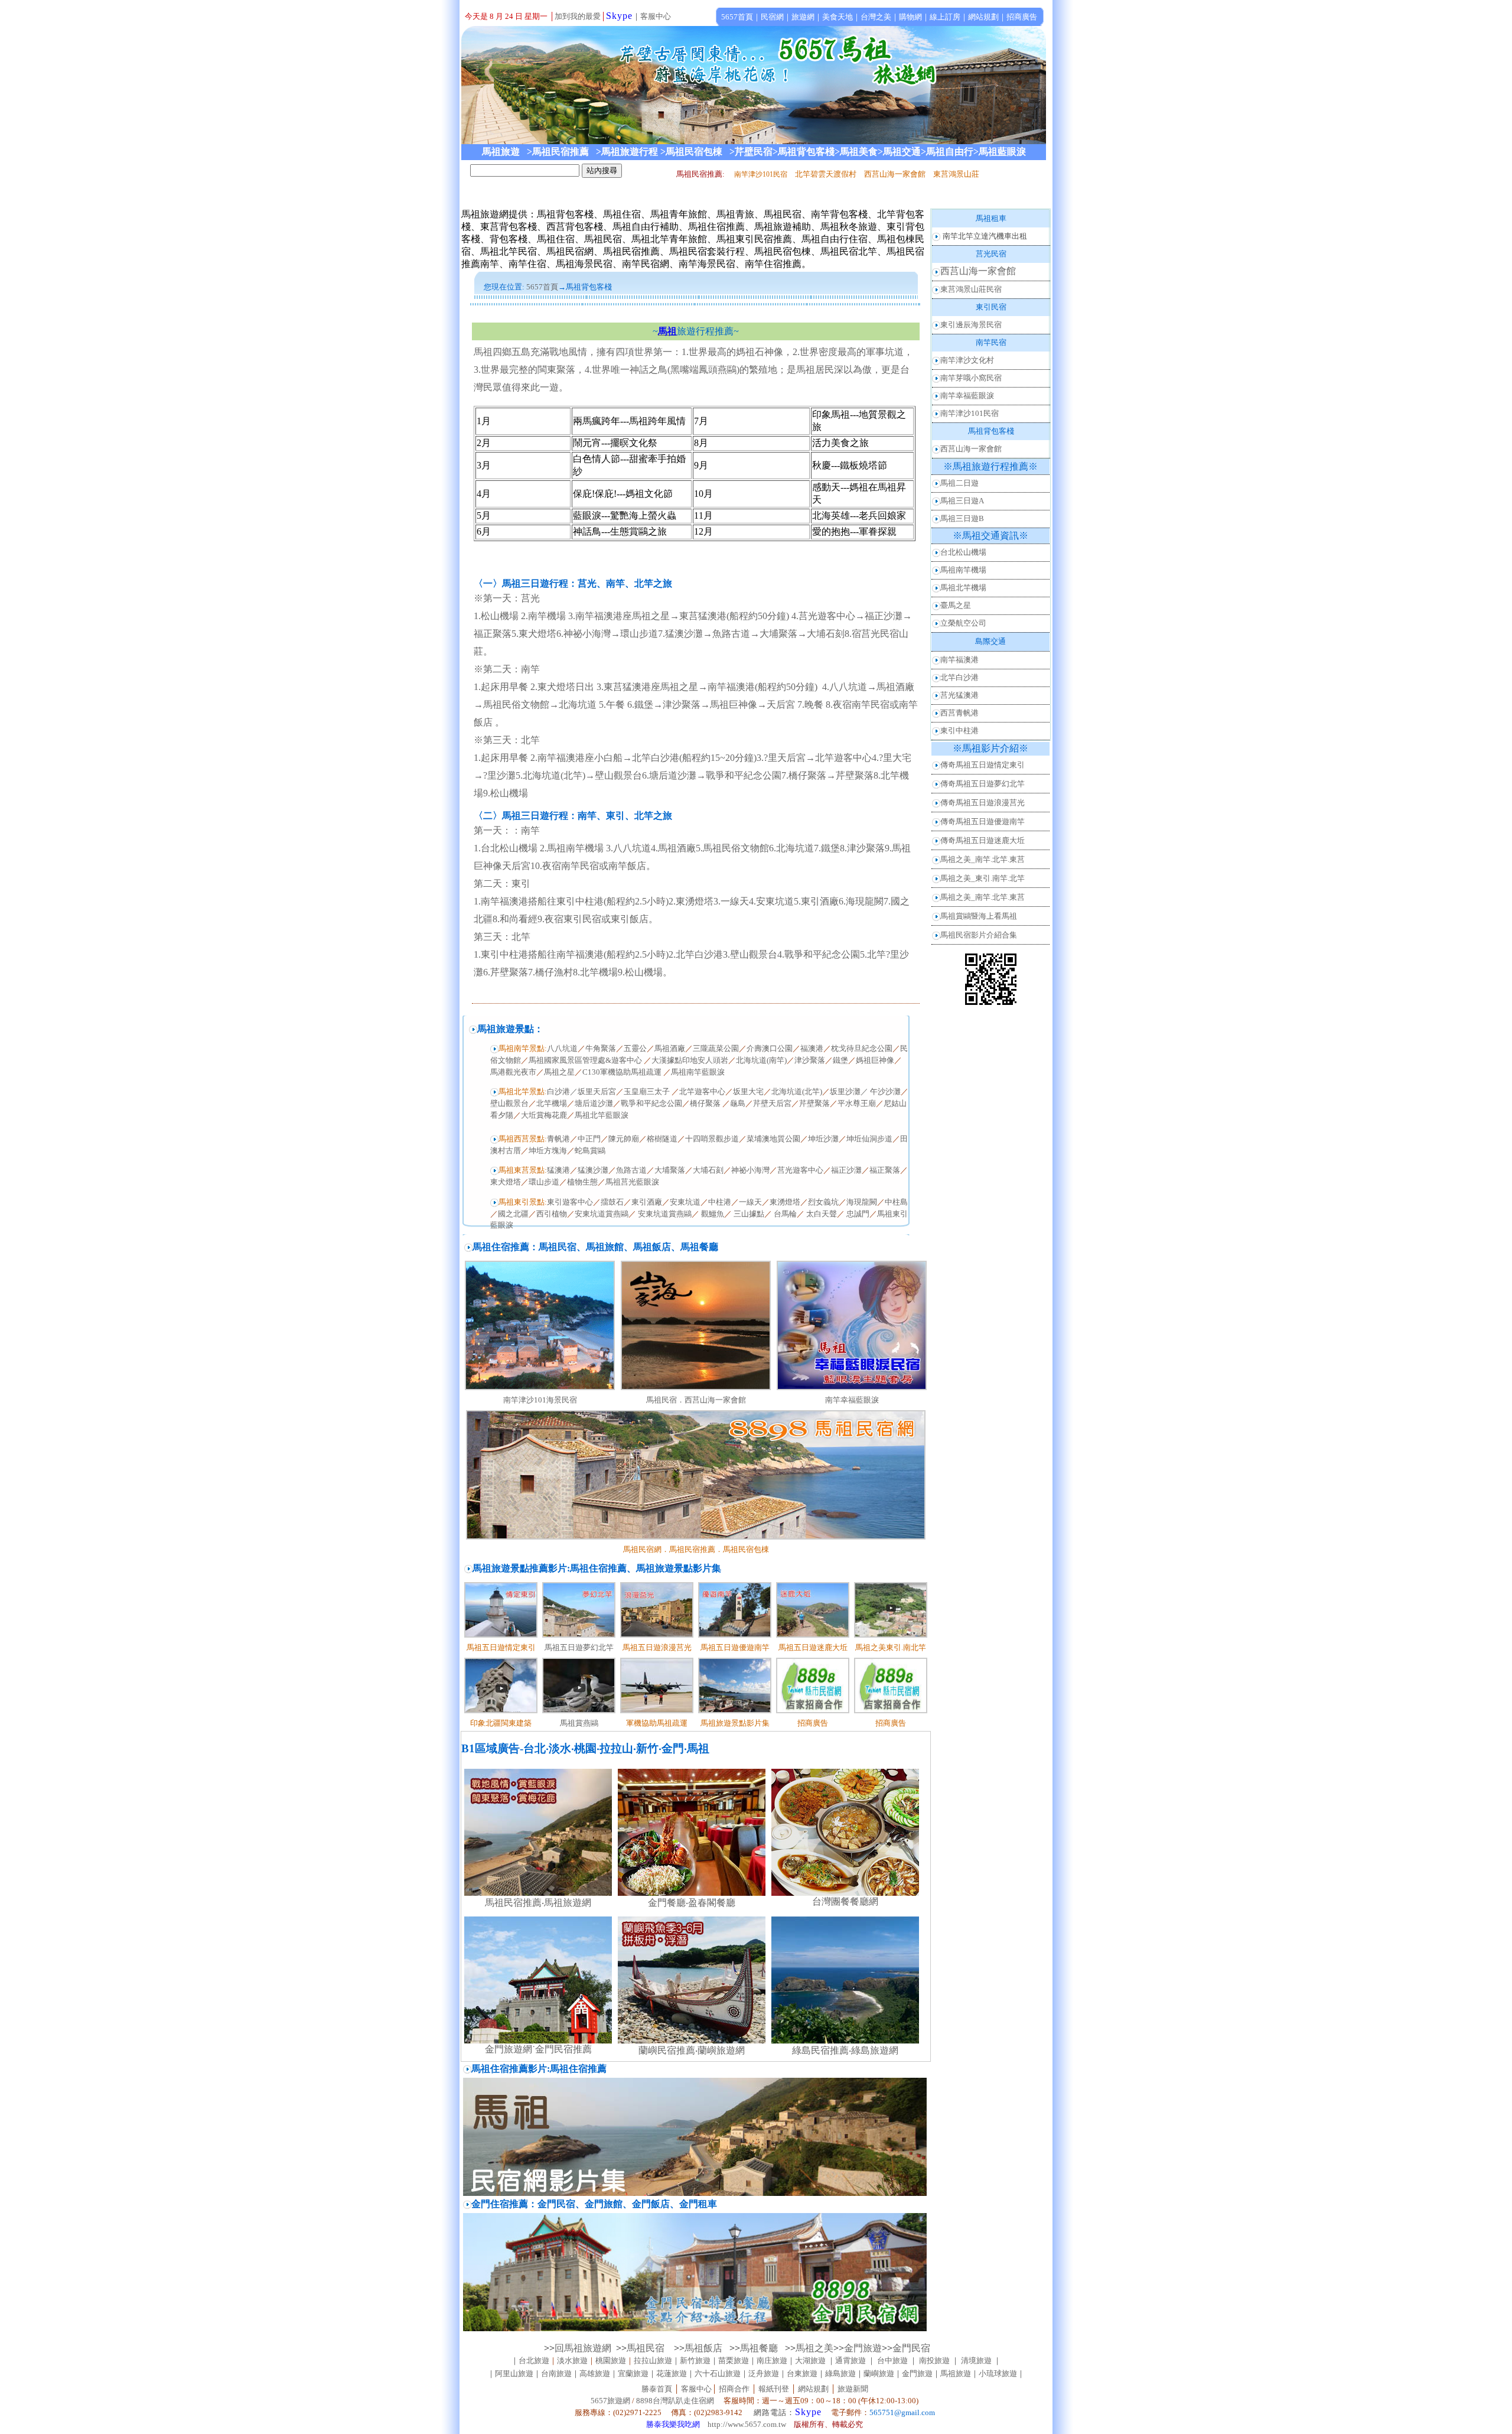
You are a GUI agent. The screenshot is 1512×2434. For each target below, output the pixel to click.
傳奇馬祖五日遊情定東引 (983, 765)
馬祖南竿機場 (963, 570)
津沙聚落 (810, 1060)
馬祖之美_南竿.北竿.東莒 (983, 859)
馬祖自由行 (950, 152)
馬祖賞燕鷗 (579, 1723)
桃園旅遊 (611, 2360)
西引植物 (552, 1214)
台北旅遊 (534, 2360)
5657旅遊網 (610, 2401)
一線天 (750, 1202)
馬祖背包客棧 (806, 152)
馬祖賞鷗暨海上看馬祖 (979, 916)
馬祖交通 (902, 152)
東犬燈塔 (506, 1182)
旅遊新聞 (853, 2389)
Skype (619, 16)
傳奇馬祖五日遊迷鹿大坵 (983, 840)
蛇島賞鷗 (590, 1151)
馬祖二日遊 (959, 483)
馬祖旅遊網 (568, 1903)
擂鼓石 (612, 1202)
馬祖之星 (559, 1072)
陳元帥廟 (624, 1139)
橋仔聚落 (706, 1103)
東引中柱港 (959, 730)
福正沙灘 (846, 1170)
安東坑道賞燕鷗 (602, 1214)
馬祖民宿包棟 (694, 152)
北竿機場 (552, 1103)
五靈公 (635, 1048)
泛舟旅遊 (764, 2373)
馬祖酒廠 (670, 1048)
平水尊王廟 (857, 1103)
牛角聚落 (601, 1048)
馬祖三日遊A (962, 501)
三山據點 (749, 1214)
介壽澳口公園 (770, 1048)
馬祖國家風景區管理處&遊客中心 (586, 1060)
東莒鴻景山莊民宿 (971, 289)
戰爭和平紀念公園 (651, 1103)
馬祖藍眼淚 (1002, 152)
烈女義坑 (823, 1202)
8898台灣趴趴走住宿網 (675, 2401)
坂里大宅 (748, 1091)
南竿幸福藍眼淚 (852, 1400)
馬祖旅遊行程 (630, 152)
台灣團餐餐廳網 (845, 1901)
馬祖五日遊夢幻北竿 (579, 1647)
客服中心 (656, 16)
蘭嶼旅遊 (879, 2373)
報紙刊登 (774, 2389)
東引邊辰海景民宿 (971, 325)
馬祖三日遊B (962, 518)
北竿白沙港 (959, 677)
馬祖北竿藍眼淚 (602, 1115)
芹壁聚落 (814, 1103)
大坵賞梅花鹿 (544, 1115)
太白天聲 (822, 1214)
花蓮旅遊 (672, 2373)
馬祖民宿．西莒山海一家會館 (696, 1400)
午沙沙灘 (885, 1091)
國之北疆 (513, 1214)
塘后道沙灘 (594, 1103)
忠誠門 (858, 1214)
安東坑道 (685, 1202)
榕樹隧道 (662, 1139)
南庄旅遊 (772, 2360)
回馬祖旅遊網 (583, 2348)
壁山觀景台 (509, 1103)
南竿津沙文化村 (967, 360)
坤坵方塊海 (548, 1151)
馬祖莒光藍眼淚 (632, 1182)
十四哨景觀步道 (712, 1139)
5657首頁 (542, 287)
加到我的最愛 (578, 16)
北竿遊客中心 (702, 1091)
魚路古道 (631, 1170)
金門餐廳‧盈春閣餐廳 (692, 1903)
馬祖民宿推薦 (564, 152)
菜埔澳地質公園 (773, 1139)
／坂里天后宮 (593, 1091)
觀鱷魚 (713, 1214)
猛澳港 (558, 1170)
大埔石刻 (708, 1170)
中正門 (589, 1139)
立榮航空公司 (963, 623)
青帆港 (558, 1139)
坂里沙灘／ (849, 1091)
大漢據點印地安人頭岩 (690, 1060)
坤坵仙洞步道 (869, 1139)
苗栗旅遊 (734, 2360)
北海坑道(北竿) (797, 1091)
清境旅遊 (976, 2360)
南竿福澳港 (959, 660)
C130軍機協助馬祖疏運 (622, 1072)
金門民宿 (911, 2348)
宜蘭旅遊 (633, 2373)
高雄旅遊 (595, 2373)
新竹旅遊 (695, 2360)
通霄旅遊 (850, 2360)
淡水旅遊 (572, 2360)
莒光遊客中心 (800, 1170)
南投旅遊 (934, 2360)
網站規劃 (813, 2389)
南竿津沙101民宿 (970, 413)
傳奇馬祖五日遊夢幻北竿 (983, 784)
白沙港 (558, 1091)
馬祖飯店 (705, 2348)
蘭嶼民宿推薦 (667, 2050)
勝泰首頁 (657, 2389)
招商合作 (733, 2389)
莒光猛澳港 (959, 695)
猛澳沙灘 (593, 1170)
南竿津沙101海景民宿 (540, 1400)
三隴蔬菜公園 (716, 1048)
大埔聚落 (670, 1170)
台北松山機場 (963, 552)
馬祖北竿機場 (963, 588)
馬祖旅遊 (956, 2373)
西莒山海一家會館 (978, 271)
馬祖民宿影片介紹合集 (979, 935)
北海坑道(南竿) (761, 1060)
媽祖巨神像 (875, 1060)
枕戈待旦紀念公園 (862, 1048)
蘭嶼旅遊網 (721, 2050)
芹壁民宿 (754, 152)
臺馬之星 (956, 605)
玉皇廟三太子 (648, 1091)
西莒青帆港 (959, 713)
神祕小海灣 (750, 1170)
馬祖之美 (814, 2348)
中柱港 (720, 1202)
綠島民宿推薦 (820, 2050)
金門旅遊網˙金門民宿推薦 (538, 2049)
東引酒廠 (647, 1202)
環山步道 (544, 1182)
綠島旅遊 (840, 2373)
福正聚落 (885, 1170)
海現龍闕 (862, 1202)
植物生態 (582, 1182)
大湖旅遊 (810, 2360)
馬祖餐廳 (759, 2348)
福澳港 (812, 1048)
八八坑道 (562, 1048)
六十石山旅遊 (718, 2373)
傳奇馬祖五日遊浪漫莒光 (983, 803)
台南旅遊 (556, 2373)
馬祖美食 (859, 152)
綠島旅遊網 (875, 2050)
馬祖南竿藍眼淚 (698, 1072)
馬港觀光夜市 (513, 1072)
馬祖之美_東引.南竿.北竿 (983, 878)
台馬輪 (785, 1214)
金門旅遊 (863, 2348)
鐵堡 (840, 1060)
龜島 (738, 1103)
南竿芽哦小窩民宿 (971, 378)
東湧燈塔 (785, 1202)
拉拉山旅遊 (653, 2360)
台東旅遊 (802, 2373)
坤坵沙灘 (823, 1139)
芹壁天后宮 (772, 1103)
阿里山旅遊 (514, 2373)
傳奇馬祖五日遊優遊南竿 (983, 821)
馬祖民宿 (650, 2348)
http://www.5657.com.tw (747, 2424)
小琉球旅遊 (998, 2373)
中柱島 (896, 1202)
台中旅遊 (892, 2360)
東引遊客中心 (570, 1202)
